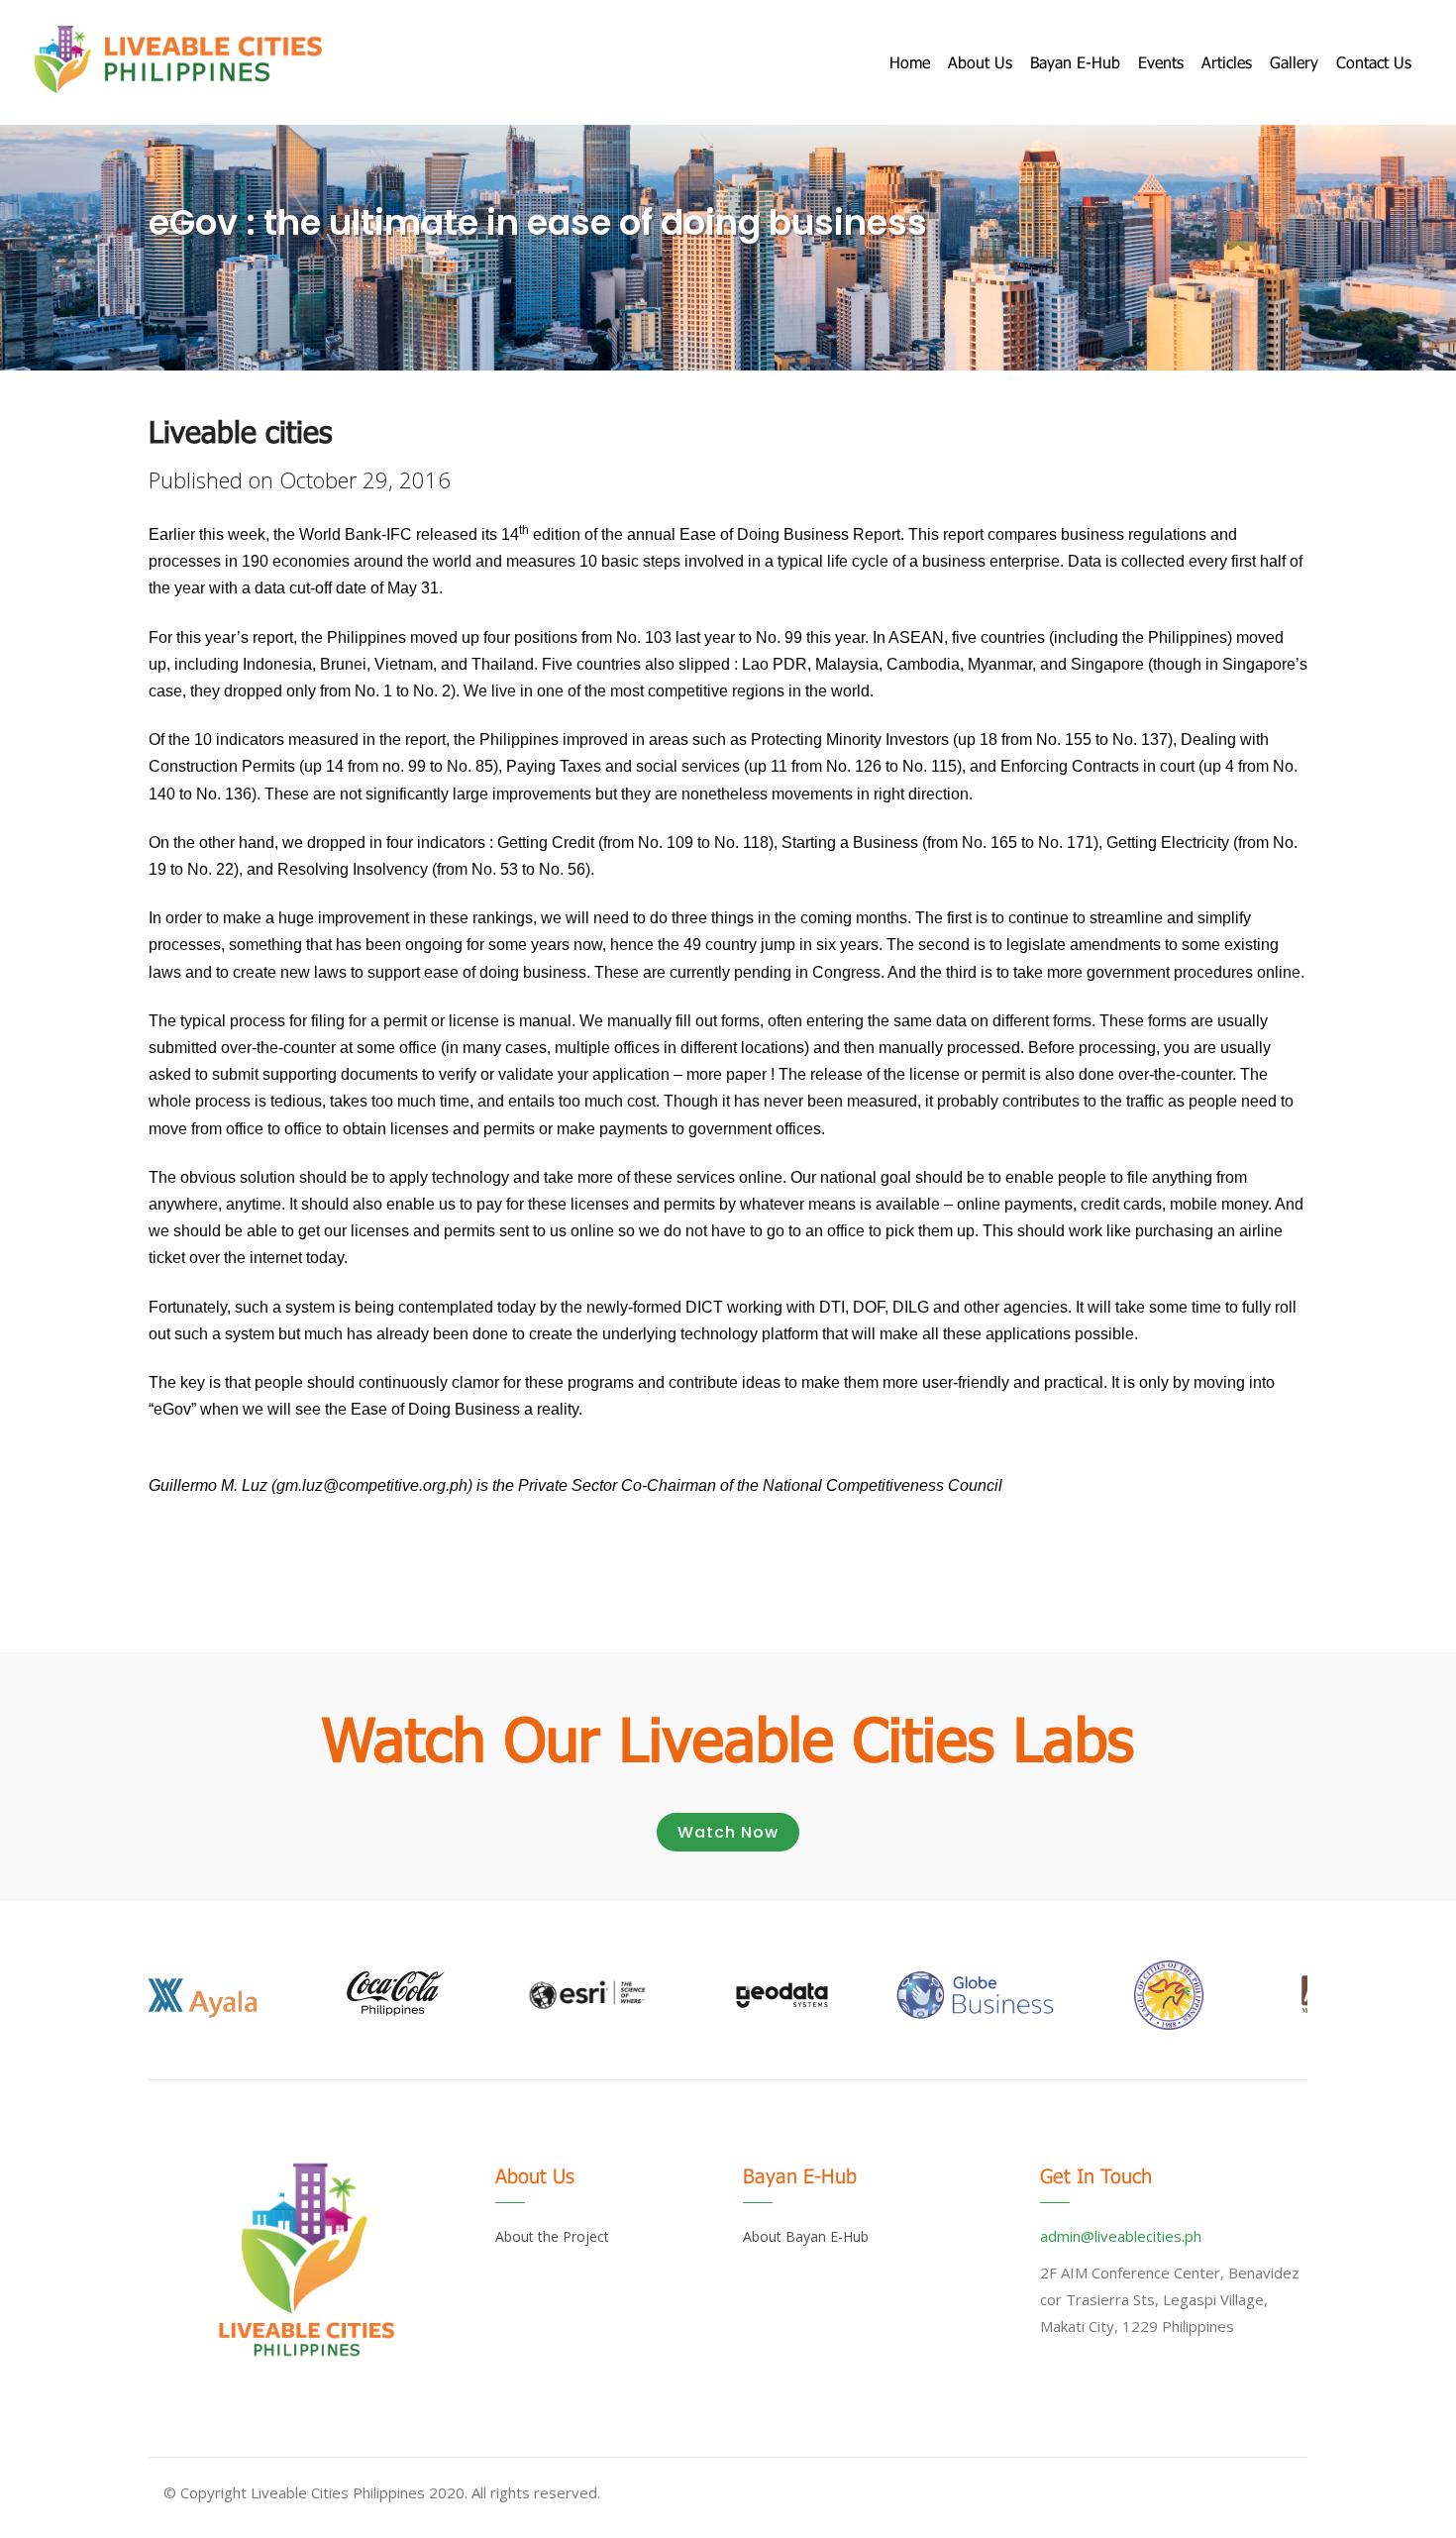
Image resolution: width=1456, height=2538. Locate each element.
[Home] (178, 59)
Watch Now (728, 1832)
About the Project (552, 2236)
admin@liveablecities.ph (1121, 2236)
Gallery (1294, 62)
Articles (1227, 62)
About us (980, 62)
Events (1161, 62)
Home (910, 62)
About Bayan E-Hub (806, 2236)
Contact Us (1374, 62)
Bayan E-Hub (1075, 62)
